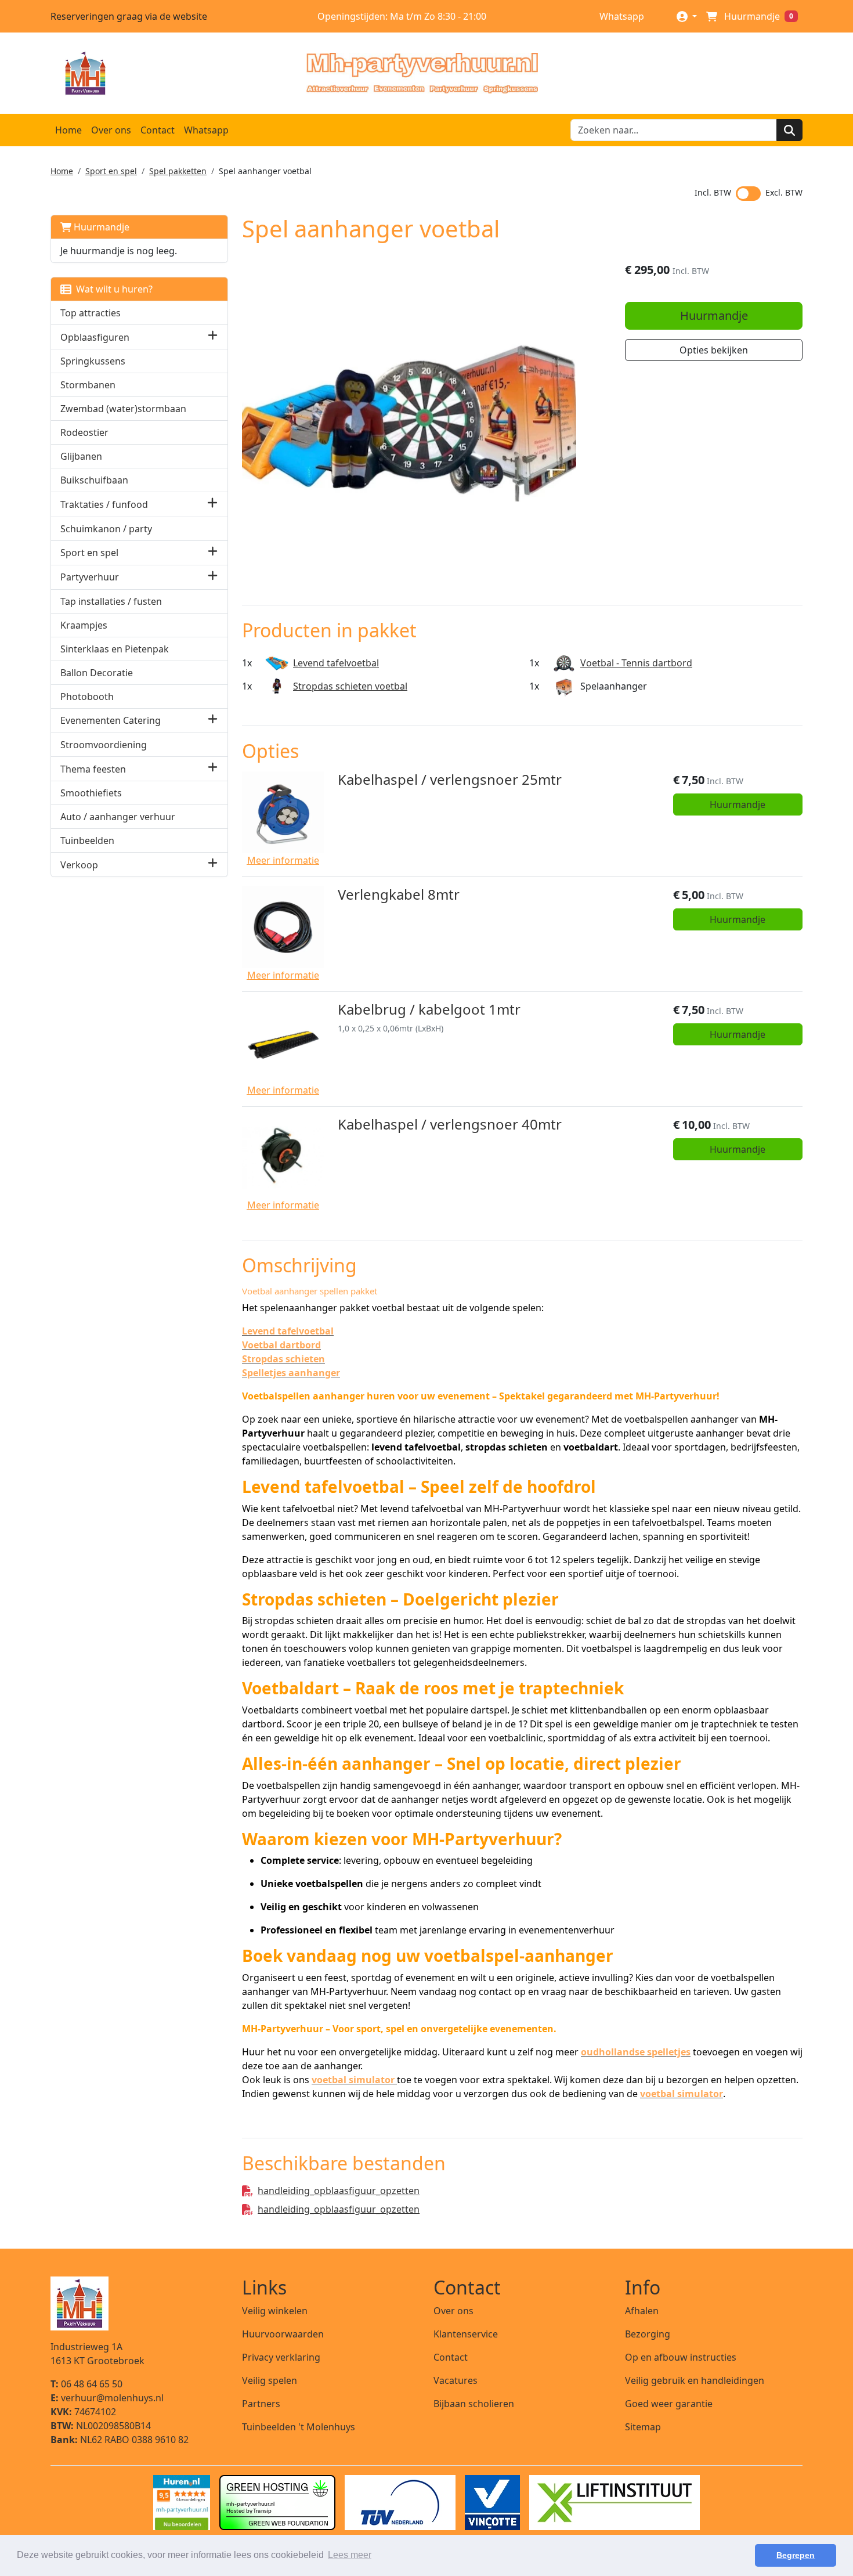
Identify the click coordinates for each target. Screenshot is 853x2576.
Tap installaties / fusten (111, 601)
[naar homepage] (422, 73)
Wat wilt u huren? (112, 289)
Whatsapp (621, 16)
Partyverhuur (90, 577)
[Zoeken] (789, 130)
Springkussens (93, 361)
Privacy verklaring (281, 2357)
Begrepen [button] (796, 2555)
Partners (261, 2404)
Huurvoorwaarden (283, 2334)
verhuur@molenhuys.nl (107, 2398)
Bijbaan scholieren (474, 2404)
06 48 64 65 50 (86, 2384)
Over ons (111, 130)
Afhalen (642, 2311)
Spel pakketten (178, 171)
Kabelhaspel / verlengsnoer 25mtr (450, 779)
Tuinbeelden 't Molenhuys (299, 2427)
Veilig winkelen (275, 2311)
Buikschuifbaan (94, 480)
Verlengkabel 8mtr (399, 894)
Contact (158, 130)
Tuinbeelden (87, 840)
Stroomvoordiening (104, 745)
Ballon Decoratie (97, 673)
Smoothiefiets (91, 793)
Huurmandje (100, 227)
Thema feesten (93, 769)
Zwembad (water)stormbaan (123, 409)
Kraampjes (84, 625)
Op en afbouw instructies (681, 2357)
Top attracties (91, 313)
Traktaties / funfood (104, 504)
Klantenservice (466, 2334)
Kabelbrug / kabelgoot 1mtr (429, 1009)
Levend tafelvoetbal (336, 663)
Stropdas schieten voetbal (350, 686)
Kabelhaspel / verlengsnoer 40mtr (450, 1124)
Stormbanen (88, 385)
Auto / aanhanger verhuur (118, 817)
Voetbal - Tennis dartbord (636, 663)
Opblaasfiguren (95, 337)
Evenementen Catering (111, 720)
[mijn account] (687, 16)
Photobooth (87, 697)
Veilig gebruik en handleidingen (695, 2380)
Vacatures (456, 2380)
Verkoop (79, 865)
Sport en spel (111, 171)
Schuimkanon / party (106, 529)
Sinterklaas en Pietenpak (115, 649)
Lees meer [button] (350, 2555)
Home (68, 130)
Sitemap (643, 2427)
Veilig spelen (270, 2380)
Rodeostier (84, 432)
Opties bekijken (714, 350)
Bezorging (648, 2334)
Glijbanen (81, 456)
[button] (213, 337)
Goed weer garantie (669, 2404)
